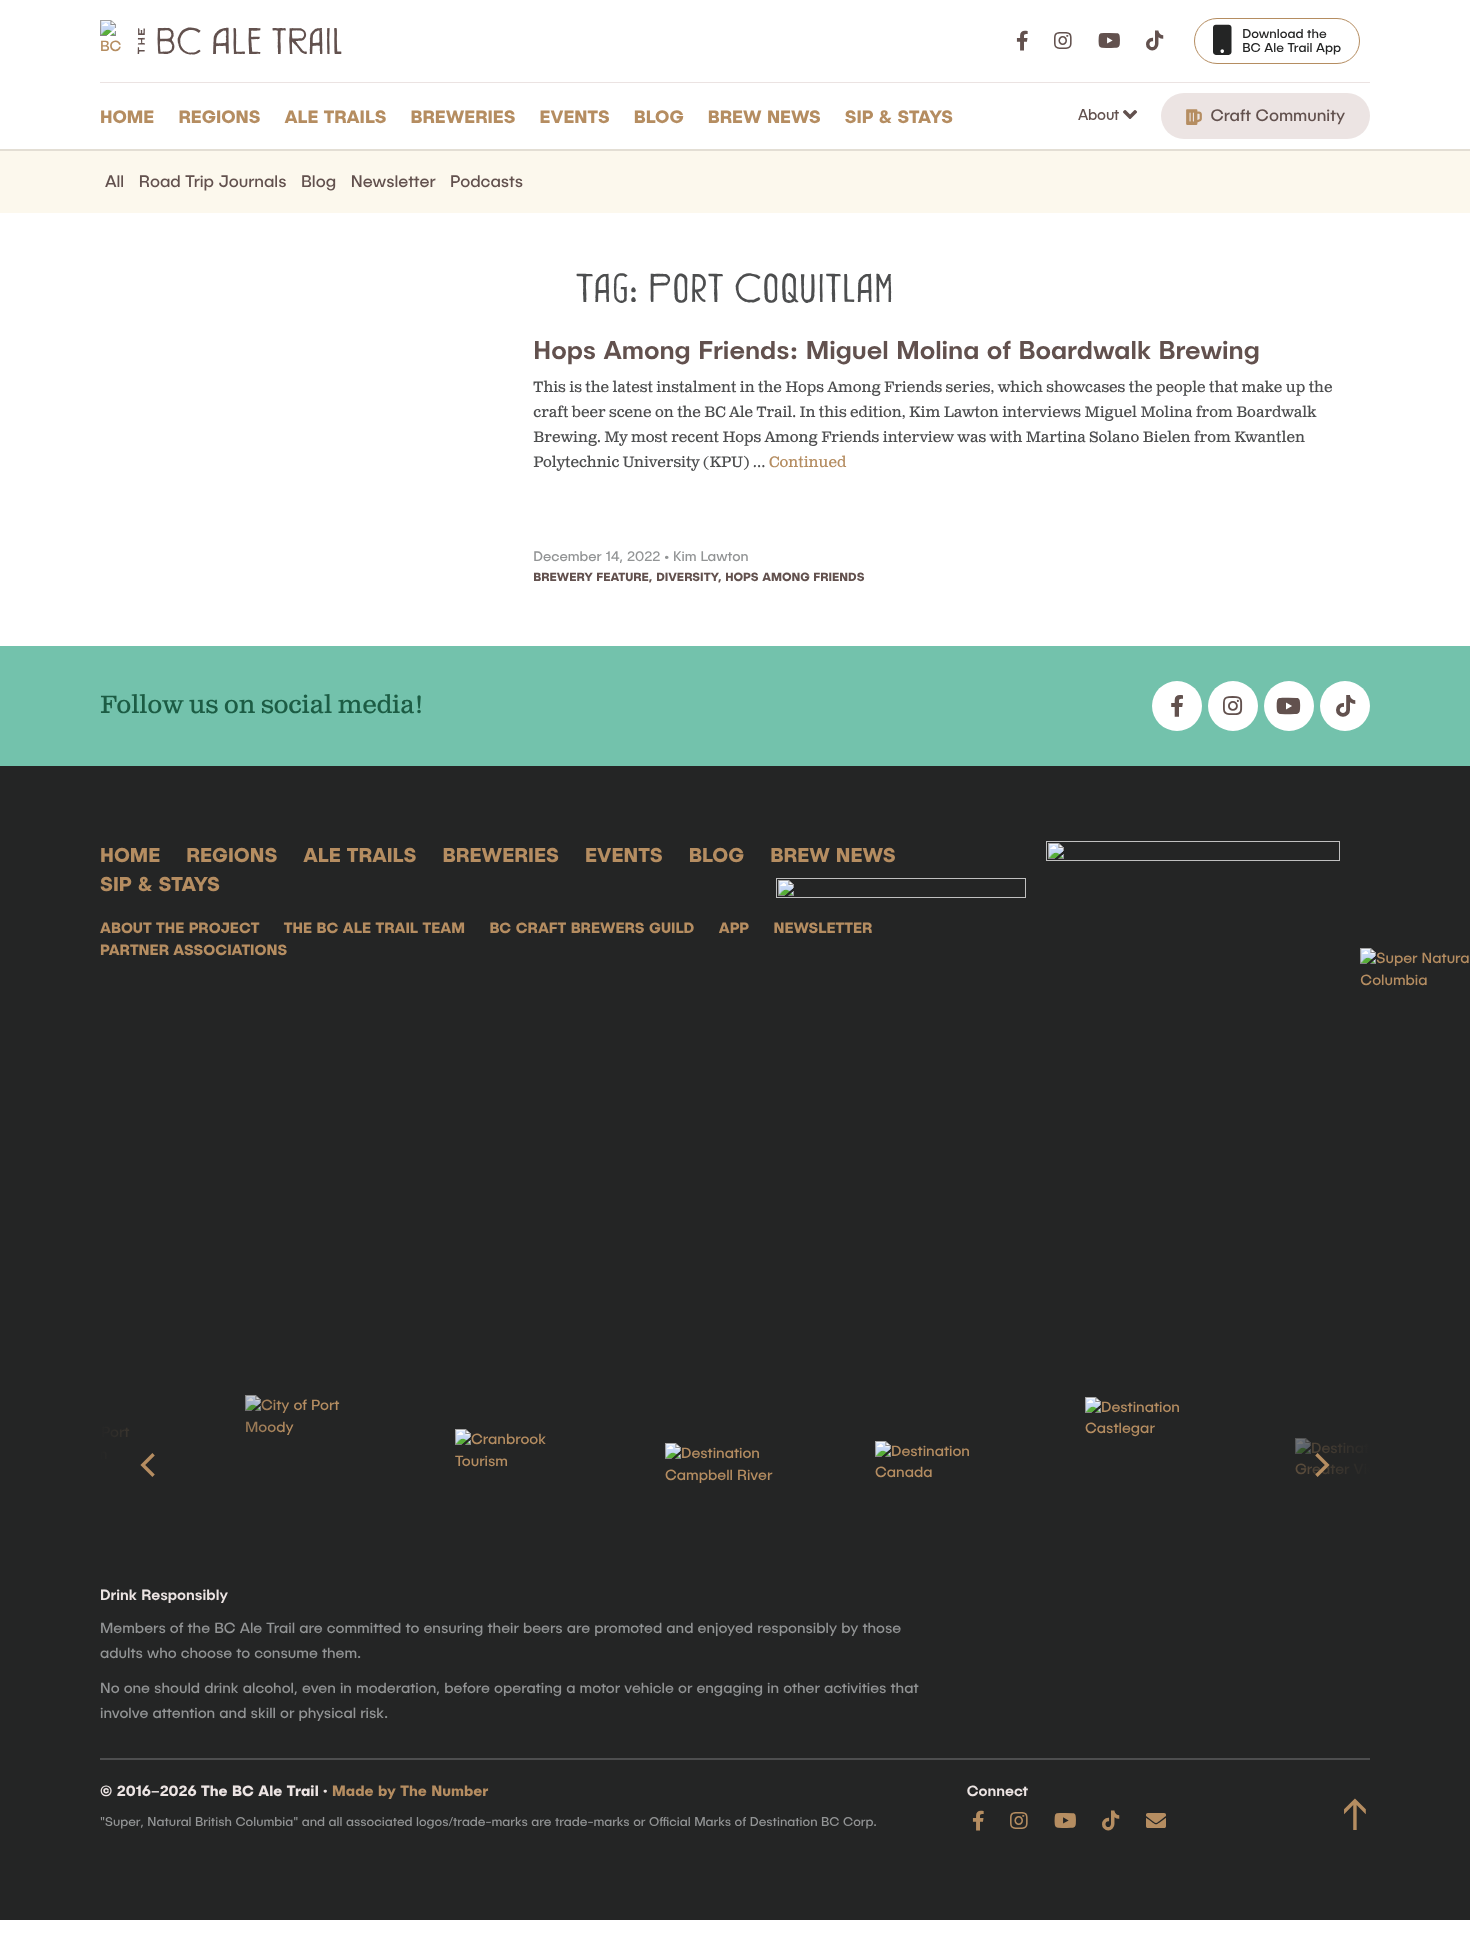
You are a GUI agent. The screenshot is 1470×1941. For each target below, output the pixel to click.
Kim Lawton (711, 555)
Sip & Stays (899, 116)
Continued (807, 462)
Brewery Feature (591, 577)
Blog (659, 116)
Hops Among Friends (794, 577)
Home (127, 116)
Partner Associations (193, 950)
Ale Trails (336, 116)
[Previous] (150, 1465)
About (1100, 114)
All (114, 181)
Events (575, 116)
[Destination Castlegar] (951, 1465)
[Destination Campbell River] (531, 1465)
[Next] (1320, 1465)
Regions (219, 116)
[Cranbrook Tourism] (321, 1464)
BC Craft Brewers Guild (591, 928)
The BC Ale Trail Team (374, 928)
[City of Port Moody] (111, 1465)
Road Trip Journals (213, 181)
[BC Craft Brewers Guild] (1193, 1088)
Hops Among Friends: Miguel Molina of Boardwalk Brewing (896, 349)
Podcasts (486, 181)
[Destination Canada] (741, 1465)
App (734, 928)
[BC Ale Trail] (901, 1088)
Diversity (687, 577)
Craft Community (1275, 115)
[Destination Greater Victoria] (1161, 1465)
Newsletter (393, 181)
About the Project (179, 928)
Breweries (463, 116)
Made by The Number (410, 1791)
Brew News (764, 116)
